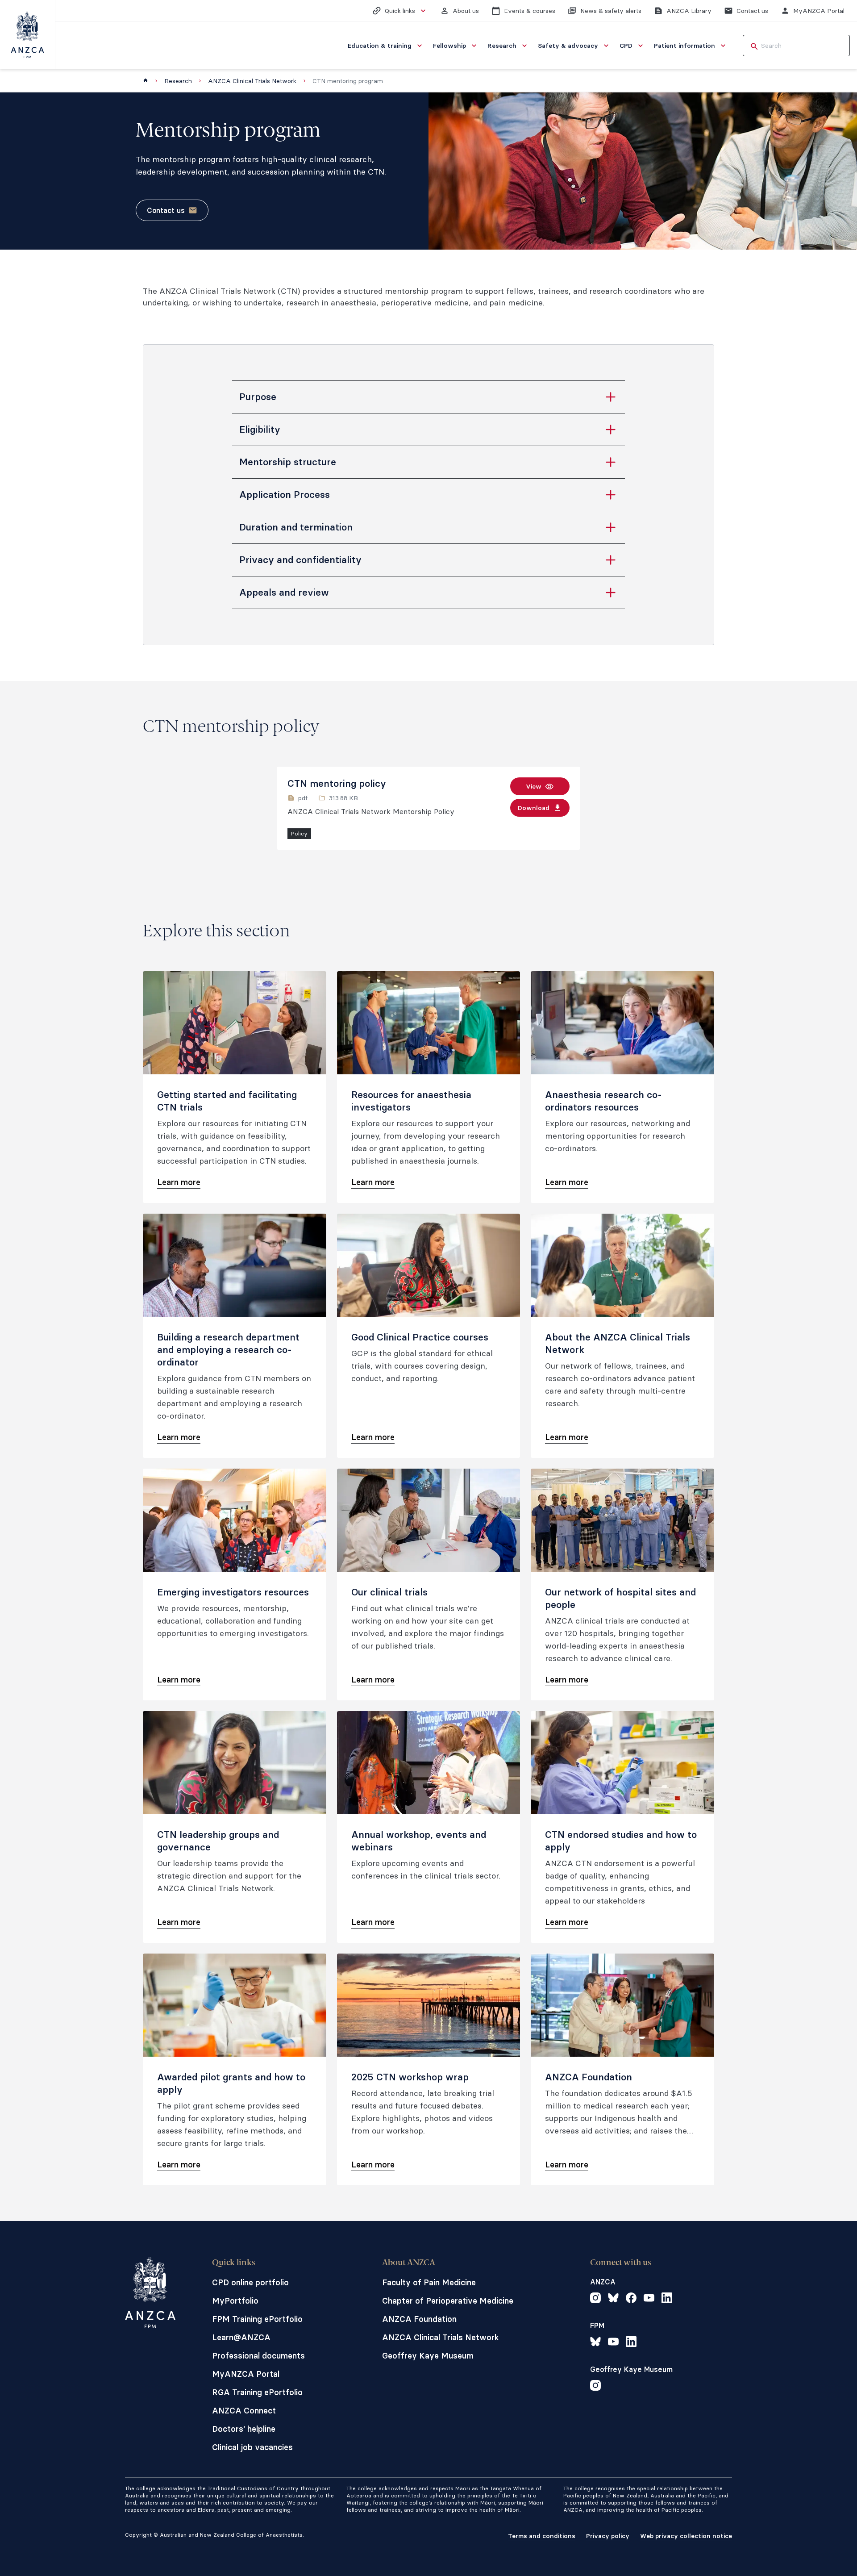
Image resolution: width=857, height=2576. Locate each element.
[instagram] (595, 2299)
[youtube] (649, 2299)
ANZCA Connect (244, 2411)
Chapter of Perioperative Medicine (448, 2301)
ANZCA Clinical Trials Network (252, 81)
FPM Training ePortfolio (257, 2319)
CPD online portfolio (250, 2282)
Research (178, 81)
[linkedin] (667, 2299)
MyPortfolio (235, 2301)
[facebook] (631, 2299)
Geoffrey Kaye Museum (428, 2356)
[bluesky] (613, 2299)
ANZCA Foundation (419, 2319)
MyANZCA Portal (246, 2374)
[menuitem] (386, 46)
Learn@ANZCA (241, 2337)
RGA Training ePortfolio (257, 2392)
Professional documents (258, 2356)
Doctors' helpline (244, 2429)
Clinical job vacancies (252, 2447)
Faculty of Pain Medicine (429, 2282)
